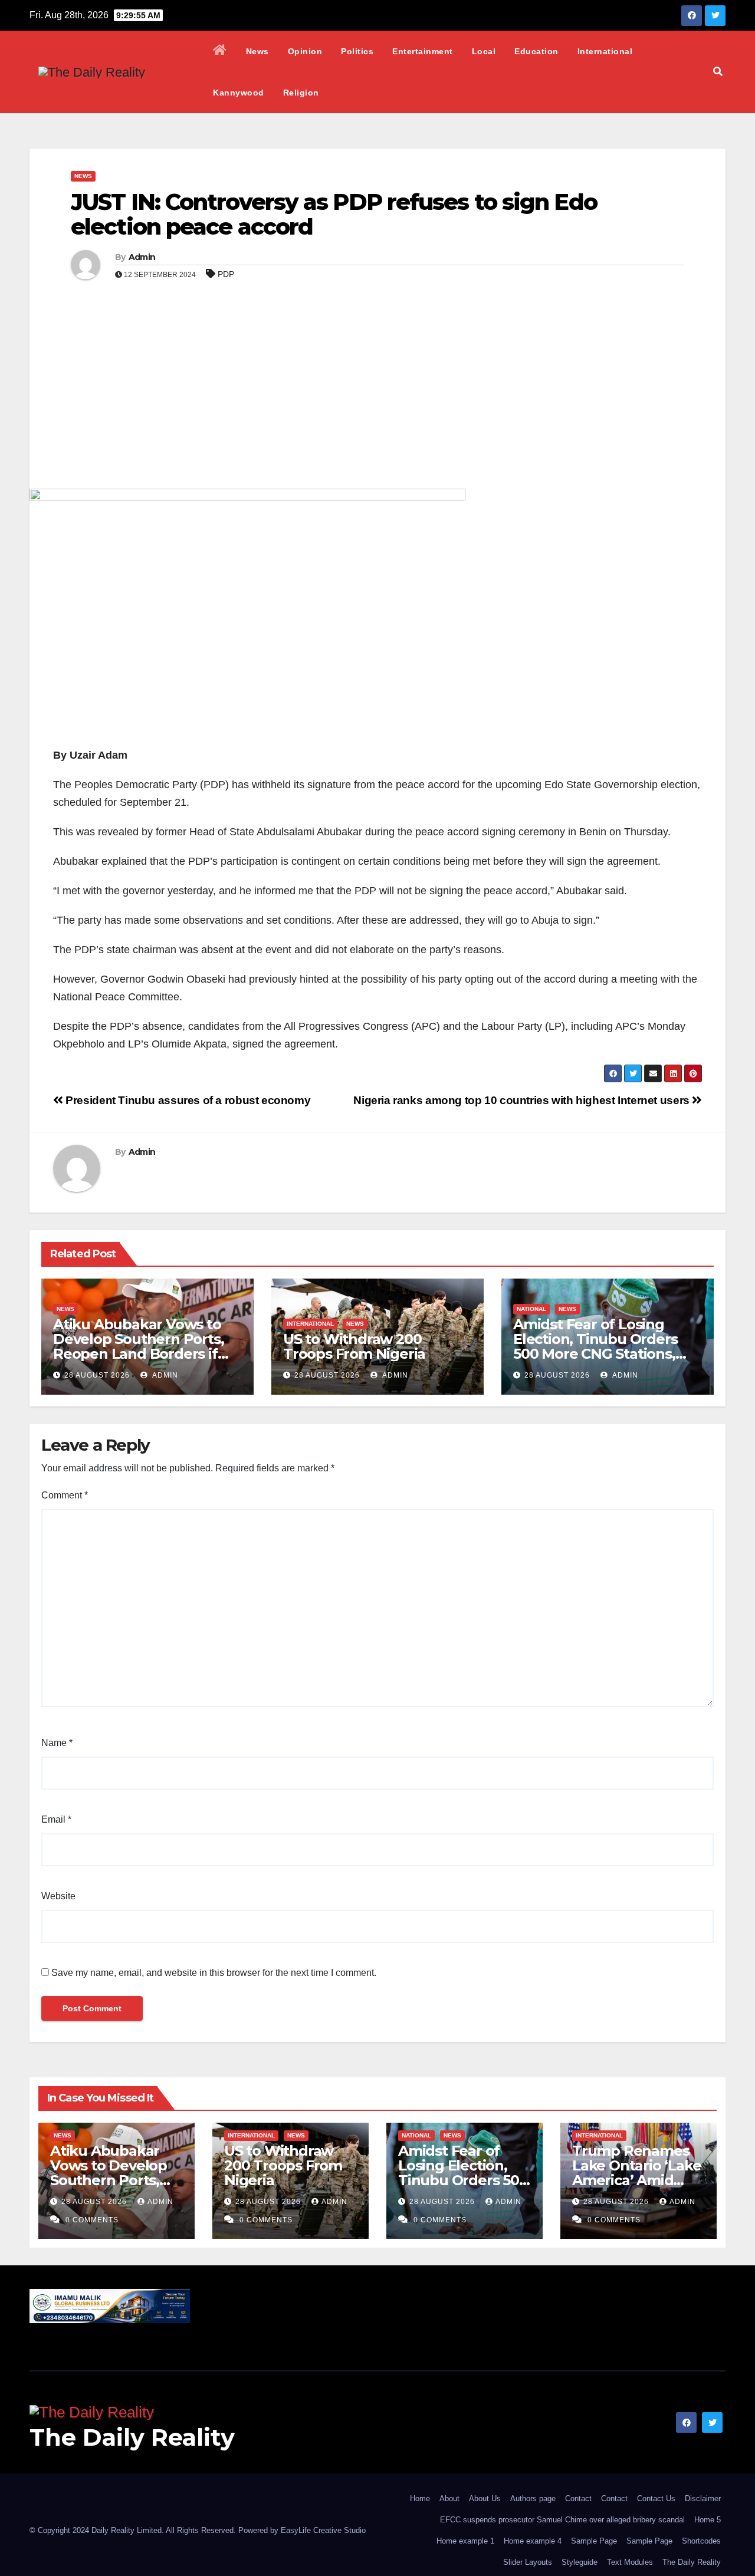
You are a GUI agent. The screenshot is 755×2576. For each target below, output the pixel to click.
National (531, 1309)
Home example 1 (465, 2541)
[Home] (220, 51)
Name (57, 1743)
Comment (65, 1495)
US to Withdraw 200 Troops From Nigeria (354, 1346)
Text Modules (630, 2562)
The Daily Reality (132, 2437)
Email (56, 1819)
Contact (578, 2498)
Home (420, 2498)
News (257, 51)
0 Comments (92, 2220)
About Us (485, 2498)
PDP (226, 274)
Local (484, 51)
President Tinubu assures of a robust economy (187, 1100)
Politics (357, 51)
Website (58, 1896)
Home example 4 (533, 2541)
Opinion (305, 51)
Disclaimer (703, 2498)
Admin (142, 257)
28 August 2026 (97, 1375)
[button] (718, 72)
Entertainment (423, 51)
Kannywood (239, 93)
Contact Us (656, 2498)
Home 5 (708, 2520)
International (605, 51)
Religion (301, 93)
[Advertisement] (377, 400)
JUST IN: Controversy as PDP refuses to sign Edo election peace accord (334, 214)
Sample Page (594, 2541)
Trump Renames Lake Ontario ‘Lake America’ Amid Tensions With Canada (636, 2180)
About (449, 2498)
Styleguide (580, 2562)
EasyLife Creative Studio (323, 2530)
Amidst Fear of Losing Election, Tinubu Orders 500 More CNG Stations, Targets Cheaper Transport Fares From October (607, 1354)
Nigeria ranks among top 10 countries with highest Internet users (523, 1100)
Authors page (533, 2498)
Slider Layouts (528, 2562)
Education (536, 51)
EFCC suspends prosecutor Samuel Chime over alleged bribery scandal (562, 2520)
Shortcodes (701, 2541)
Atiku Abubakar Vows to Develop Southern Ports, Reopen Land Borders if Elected (138, 1346)
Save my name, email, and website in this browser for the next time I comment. (214, 1973)
